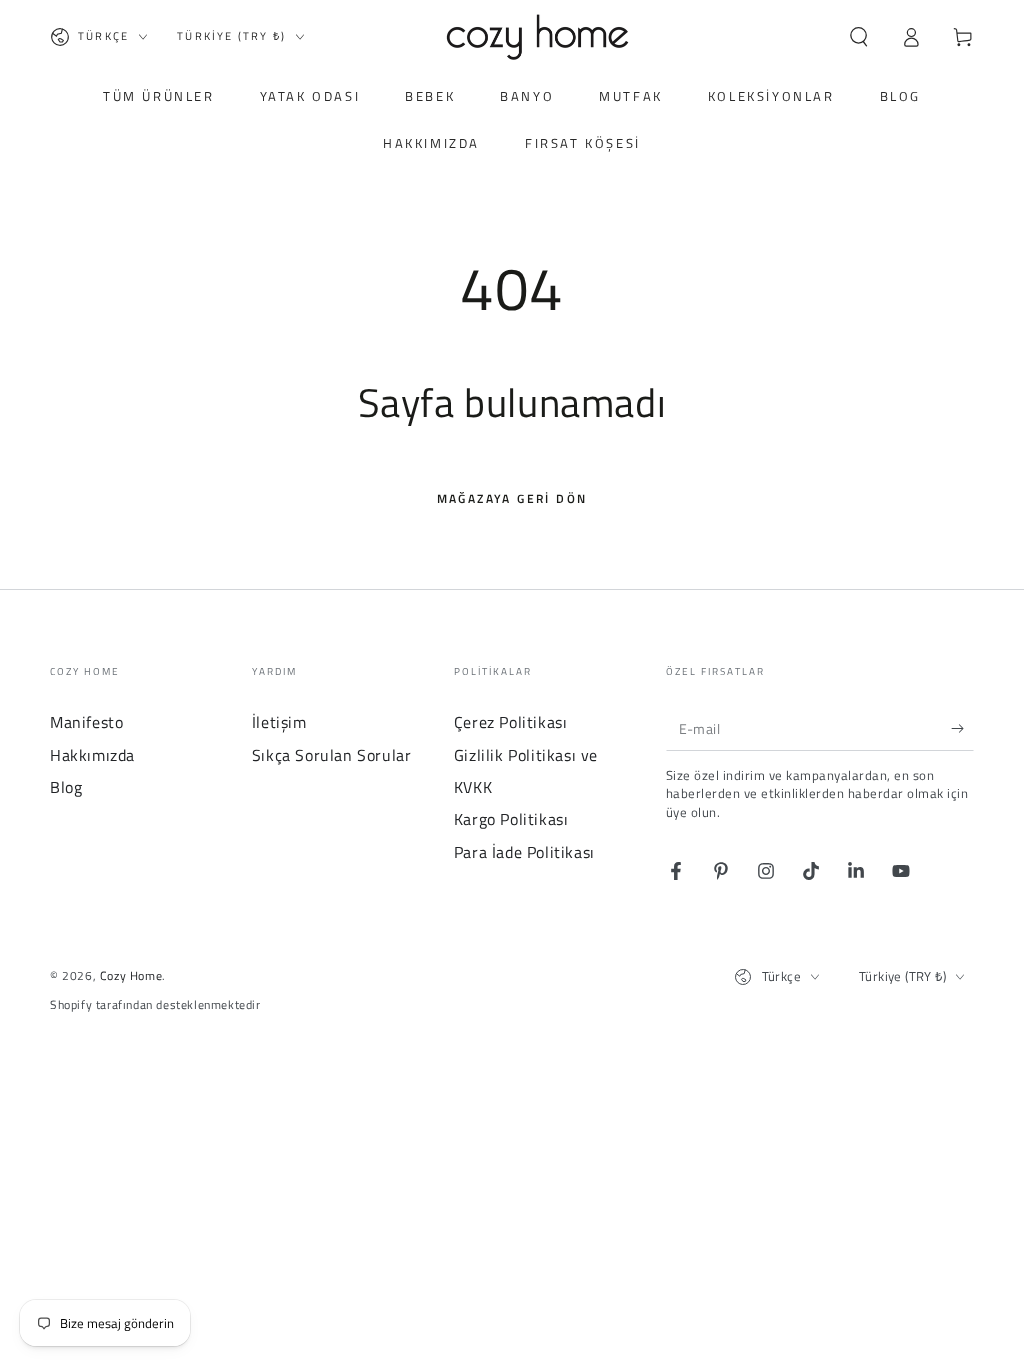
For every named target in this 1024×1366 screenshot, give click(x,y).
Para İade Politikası (524, 852)
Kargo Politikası (511, 819)
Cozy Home (131, 975)
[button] (859, 37)
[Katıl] (962, 728)
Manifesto (86, 722)
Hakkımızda (92, 755)
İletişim (279, 722)
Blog (66, 787)
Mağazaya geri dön (512, 498)
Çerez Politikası (511, 722)
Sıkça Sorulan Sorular (332, 755)
